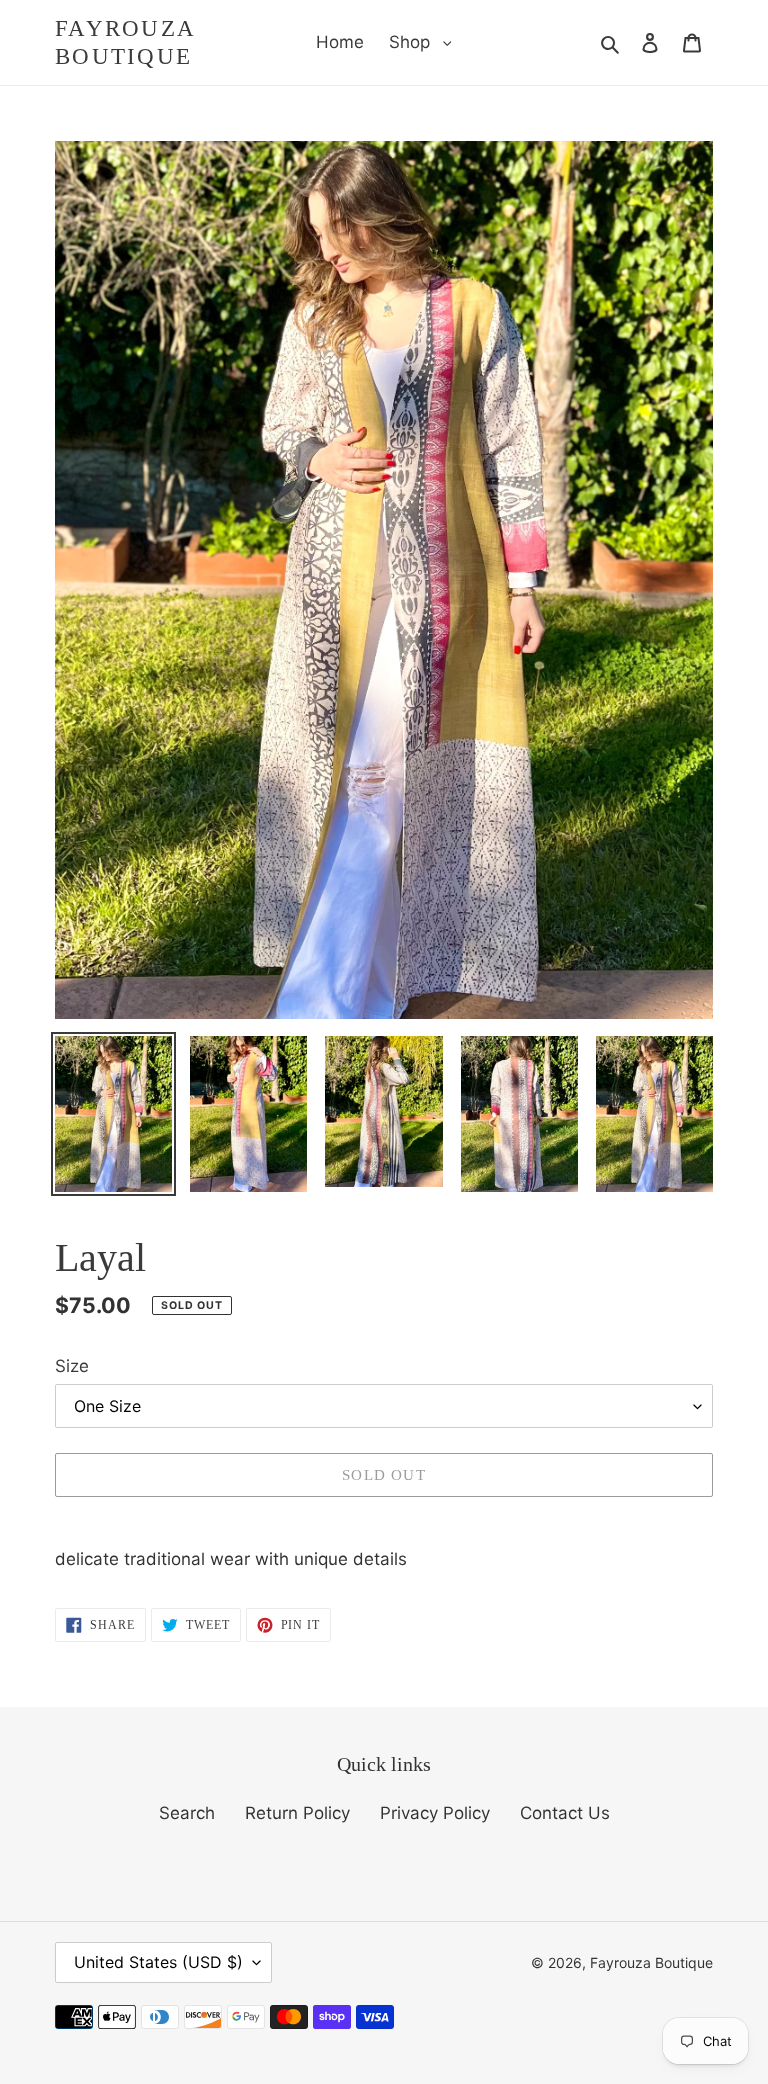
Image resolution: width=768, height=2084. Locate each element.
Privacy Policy (435, 1813)
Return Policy (297, 1813)
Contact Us (565, 1813)
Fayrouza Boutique (125, 42)
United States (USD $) (158, 1962)
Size (72, 1366)
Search (187, 1813)
